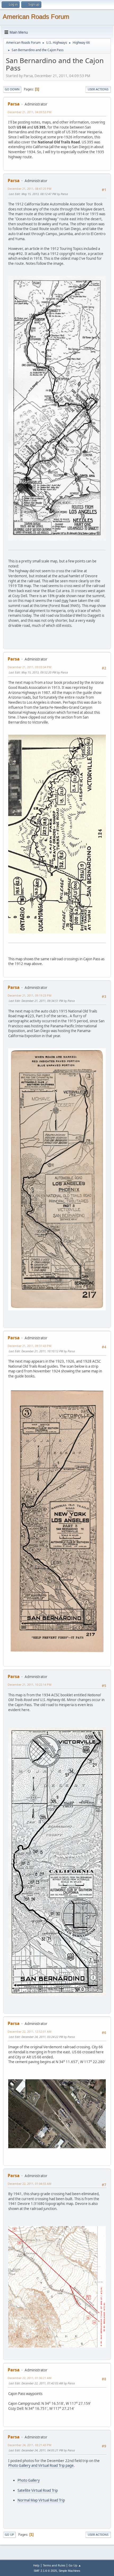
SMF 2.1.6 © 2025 (45, 2571)
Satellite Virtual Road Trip (38, 2490)
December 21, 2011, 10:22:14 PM (30, 1685)
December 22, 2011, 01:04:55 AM (30, 2184)
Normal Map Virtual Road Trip (41, 2500)
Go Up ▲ (75, 2565)
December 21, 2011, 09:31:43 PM (30, 1346)
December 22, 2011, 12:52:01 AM (30, 2031)
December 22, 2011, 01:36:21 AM (30, 2378)
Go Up (9, 2535)
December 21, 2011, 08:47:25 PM (30, 189)
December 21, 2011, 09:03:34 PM (30, 667)
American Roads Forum (36, 17)
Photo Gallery (29, 2480)
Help (36, 2565)
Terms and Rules (54, 2565)
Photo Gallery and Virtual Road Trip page (41, 2465)
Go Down (12, 89)
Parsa (14, 104)
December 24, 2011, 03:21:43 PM (30, 2445)
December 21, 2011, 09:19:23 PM (30, 995)
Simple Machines (69, 2571)
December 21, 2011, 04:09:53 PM (30, 112)
